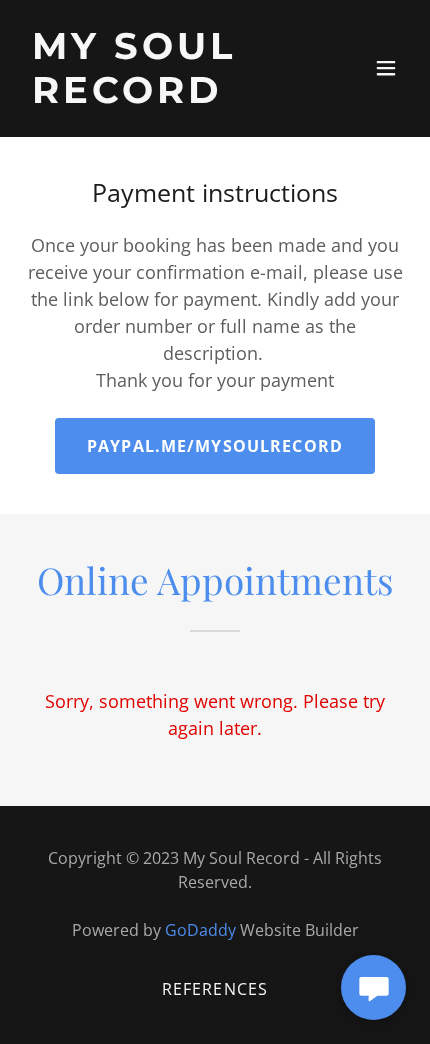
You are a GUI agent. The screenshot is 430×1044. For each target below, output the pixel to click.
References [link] (215, 989)
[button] (386, 68)
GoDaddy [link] (200, 930)
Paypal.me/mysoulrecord (215, 446)
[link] (157, 96)
